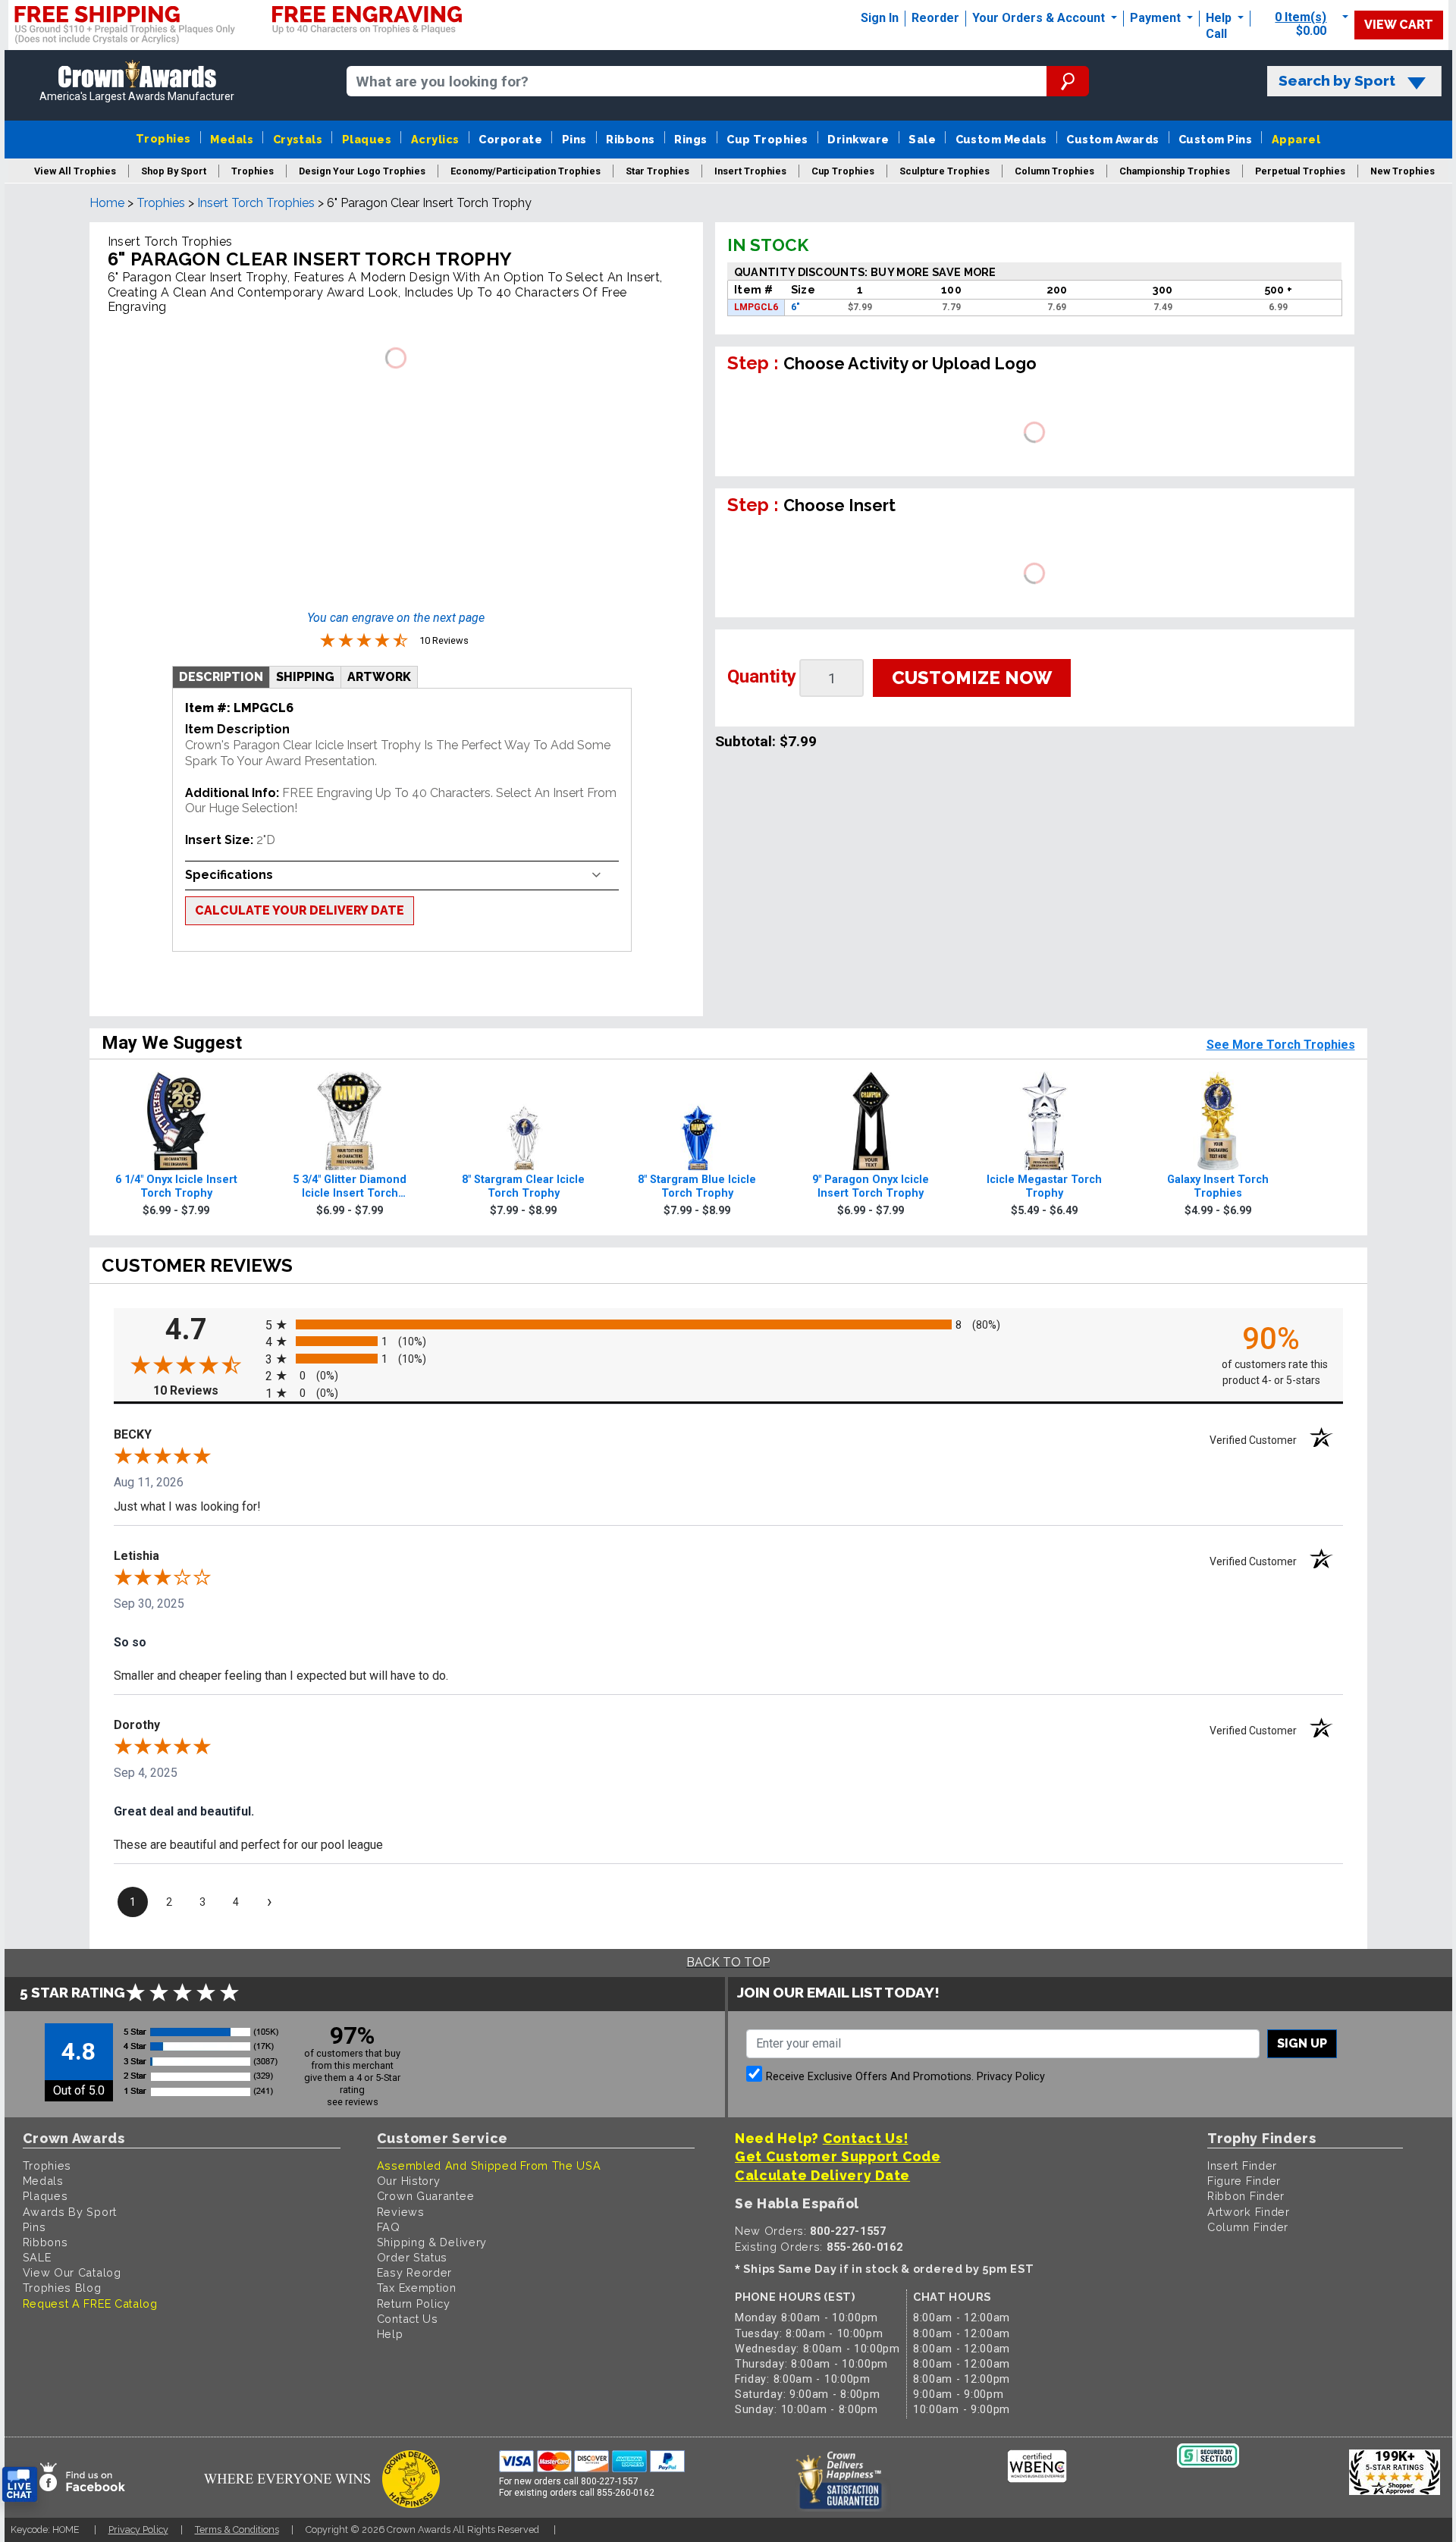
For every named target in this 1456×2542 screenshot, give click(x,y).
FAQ (389, 2227)
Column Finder (1248, 2227)
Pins (574, 139)
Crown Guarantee (426, 2196)
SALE (37, 2257)
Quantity (762, 676)
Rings (690, 139)
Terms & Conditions (237, 2529)
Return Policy (414, 2303)
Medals (232, 139)
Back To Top (728, 1962)
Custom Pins (1215, 139)
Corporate (510, 139)
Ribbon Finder (1246, 2196)
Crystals (298, 139)
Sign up (1302, 2043)
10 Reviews (206, 1390)
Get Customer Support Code (838, 2156)
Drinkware (858, 139)
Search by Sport (1337, 81)
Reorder (935, 18)
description (221, 677)
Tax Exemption (417, 2288)
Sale (922, 139)
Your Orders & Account (1040, 18)
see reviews (353, 2102)
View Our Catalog (72, 2272)
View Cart (1399, 25)
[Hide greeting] (171, 2292)
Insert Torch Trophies (256, 203)
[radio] (728, 1324)
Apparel (1296, 139)
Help (1219, 18)
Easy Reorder (414, 2272)
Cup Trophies (767, 139)
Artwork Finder (1249, 2212)
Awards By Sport (70, 2212)
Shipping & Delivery (432, 2242)
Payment (1157, 18)
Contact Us (408, 2319)
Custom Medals (1001, 139)
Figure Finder (1244, 2181)
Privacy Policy (1011, 2077)
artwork (379, 677)
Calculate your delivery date (300, 910)
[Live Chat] (20, 2485)
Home (107, 203)
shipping (305, 677)
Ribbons (630, 139)
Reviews (401, 2212)
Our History (409, 2181)
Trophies (163, 138)
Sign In (880, 18)
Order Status (412, 2257)
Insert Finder (1242, 2165)
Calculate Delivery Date (822, 2175)
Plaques (367, 139)
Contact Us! (866, 2138)
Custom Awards (1112, 139)
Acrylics (435, 139)
